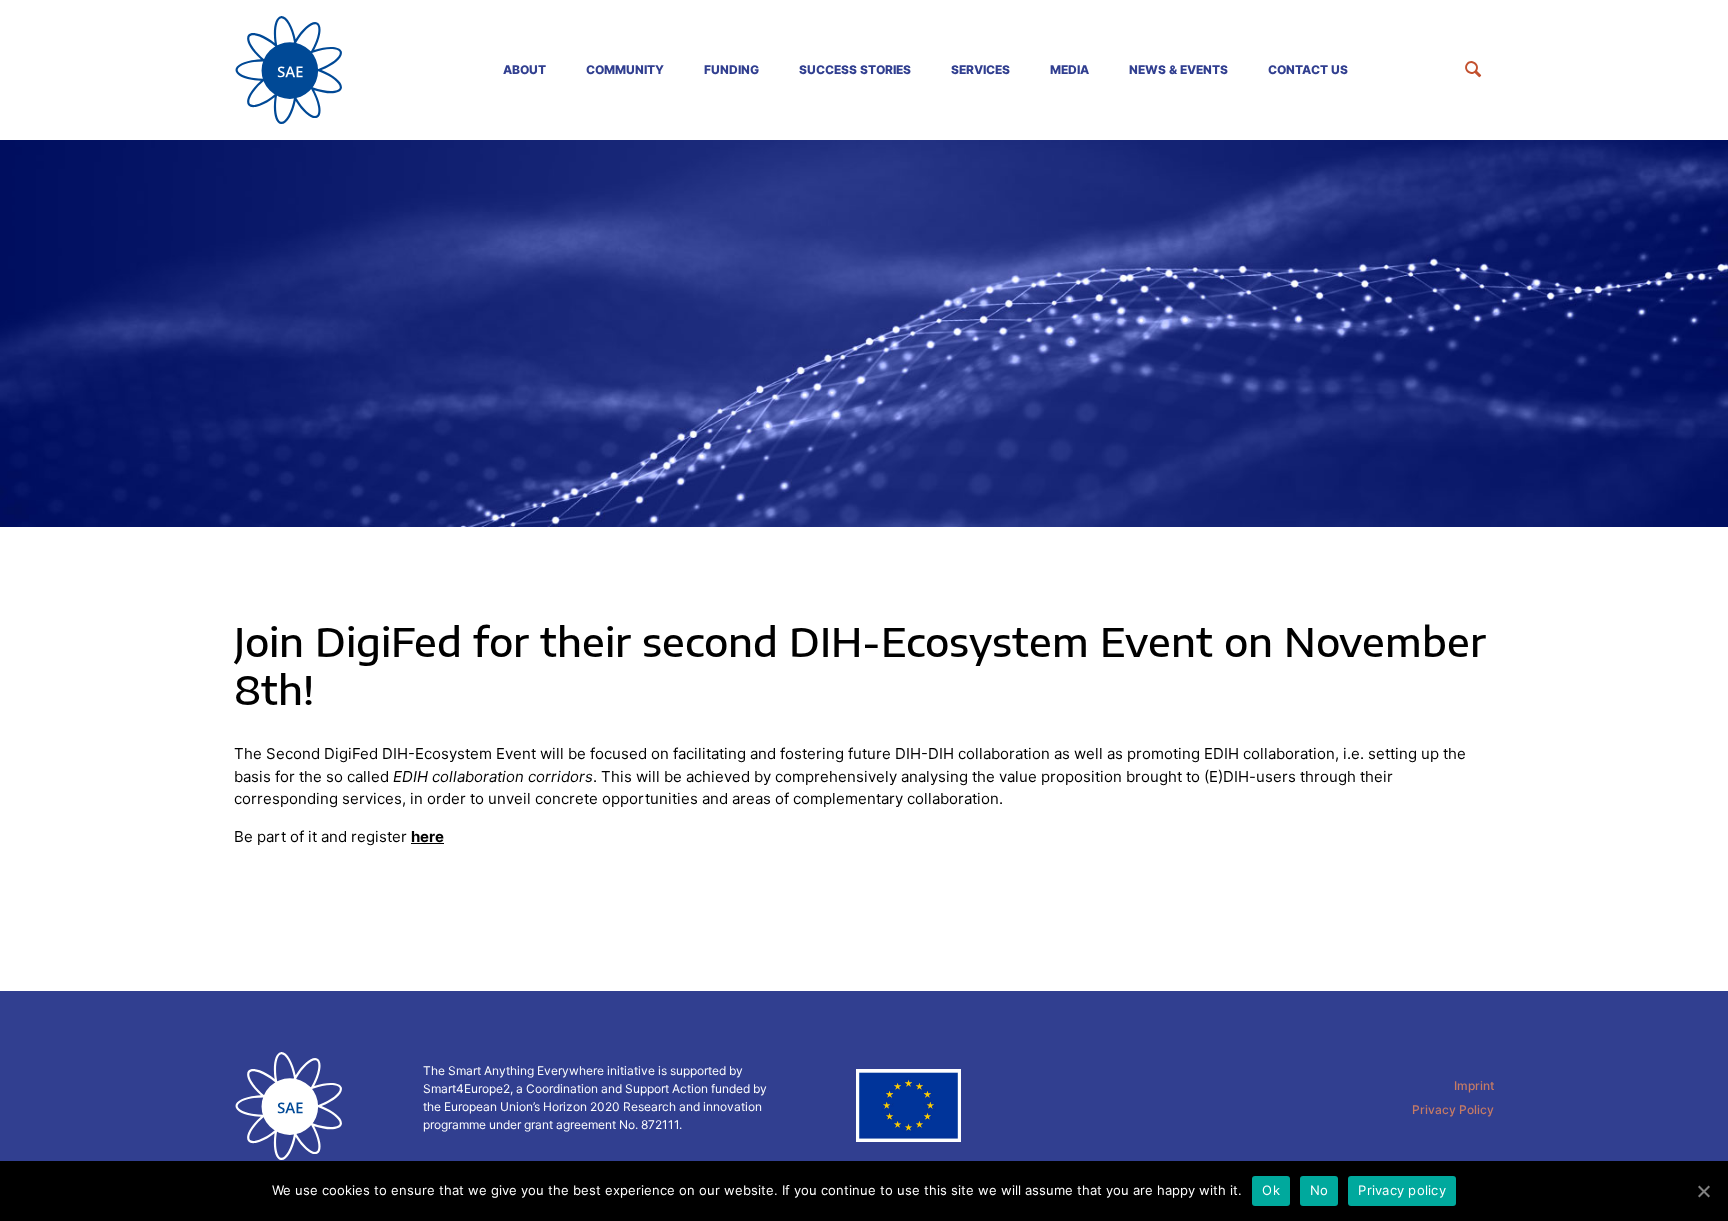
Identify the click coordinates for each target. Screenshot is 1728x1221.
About (524, 69)
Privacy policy (1402, 1190)
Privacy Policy (1453, 1109)
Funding (731, 69)
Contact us (1308, 69)
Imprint (1474, 1085)
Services (980, 69)
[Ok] (1703, 1191)
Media (1069, 69)
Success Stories (855, 69)
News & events (1178, 69)
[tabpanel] (864, 333)
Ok (1271, 1190)
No (1319, 1190)
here (427, 836)
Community (625, 69)
